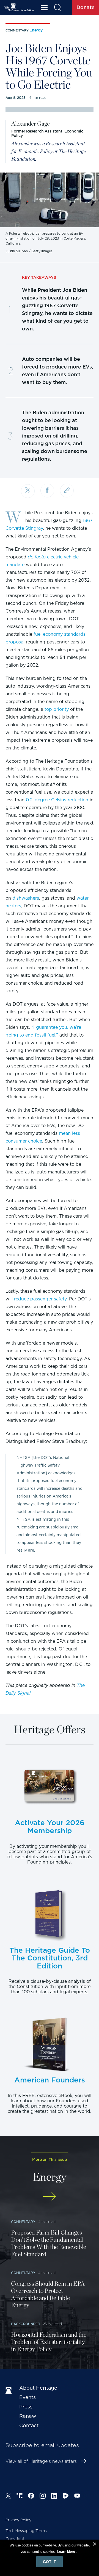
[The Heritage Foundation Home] (19, 8)
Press (26, 2407)
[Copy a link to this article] (67, 491)
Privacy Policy (18, 2520)
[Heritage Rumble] (66, 2497)
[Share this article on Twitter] (28, 491)
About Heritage (38, 2388)
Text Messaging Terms (26, 2531)
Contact (29, 2425)
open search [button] (58, 8)
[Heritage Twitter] (8, 2497)
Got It (50, 2562)
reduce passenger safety (40, 1299)
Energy (36, 30)
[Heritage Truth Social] (20, 2497)
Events (28, 2397)
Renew (28, 2416)
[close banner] (95, 2545)
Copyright (15, 2539)
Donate (86, 7)
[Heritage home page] (10, 2391)
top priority (57, 709)
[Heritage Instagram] (43, 2497)
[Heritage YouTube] (77, 2497)
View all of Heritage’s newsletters (41, 2461)
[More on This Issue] (50, 2196)
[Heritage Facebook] (31, 2497)
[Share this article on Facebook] (47, 491)
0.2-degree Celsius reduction (57, 800)
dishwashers (26, 898)
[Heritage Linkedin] (54, 2497)
